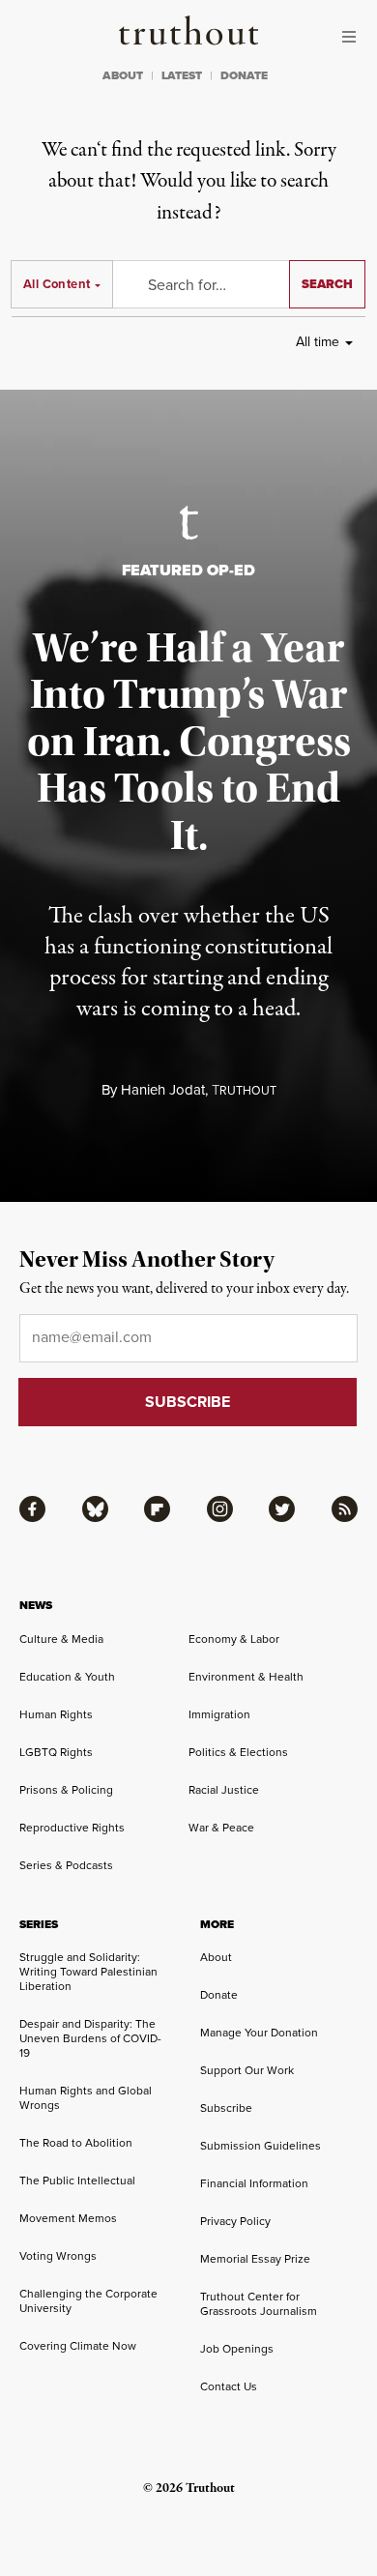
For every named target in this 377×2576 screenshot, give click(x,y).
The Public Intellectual (77, 2180)
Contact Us (229, 2386)
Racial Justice (224, 1789)
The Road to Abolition (76, 2142)
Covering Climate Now (78, 2345)
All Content (57, 284)
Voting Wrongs (58, 2255)
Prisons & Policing (66, 1789)
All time (318, 341)
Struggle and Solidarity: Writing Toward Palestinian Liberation (88, 1971)
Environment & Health (246, 1676)
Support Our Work (247, 2070)
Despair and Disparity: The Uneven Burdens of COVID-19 (90, 2038)
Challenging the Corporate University (88, 2300)
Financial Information (254, 2183)
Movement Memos (68, 2218)
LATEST (182, 75)
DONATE (244, 75)
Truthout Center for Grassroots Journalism (259, 2303)
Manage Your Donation (259, 2032)
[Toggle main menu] (354, 37)
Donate (219, 1994)
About (216, 1957)
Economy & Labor (234, 1639)
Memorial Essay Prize (255, 2258)
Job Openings (237, 2348)
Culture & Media (61, 1639)
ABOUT (123, 75)
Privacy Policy (235, 2221)
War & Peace (221, 1827)
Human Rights (56, 1714)
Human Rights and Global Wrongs (86, 2097)
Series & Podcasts (66, 1865)
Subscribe (226, 2108)
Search (327, 284)
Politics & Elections (238, 1752)
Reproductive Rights (72, 1827)
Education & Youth (67, 1676)
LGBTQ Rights (56, 1752)
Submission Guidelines (261, 2145)
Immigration (219, 1714)
